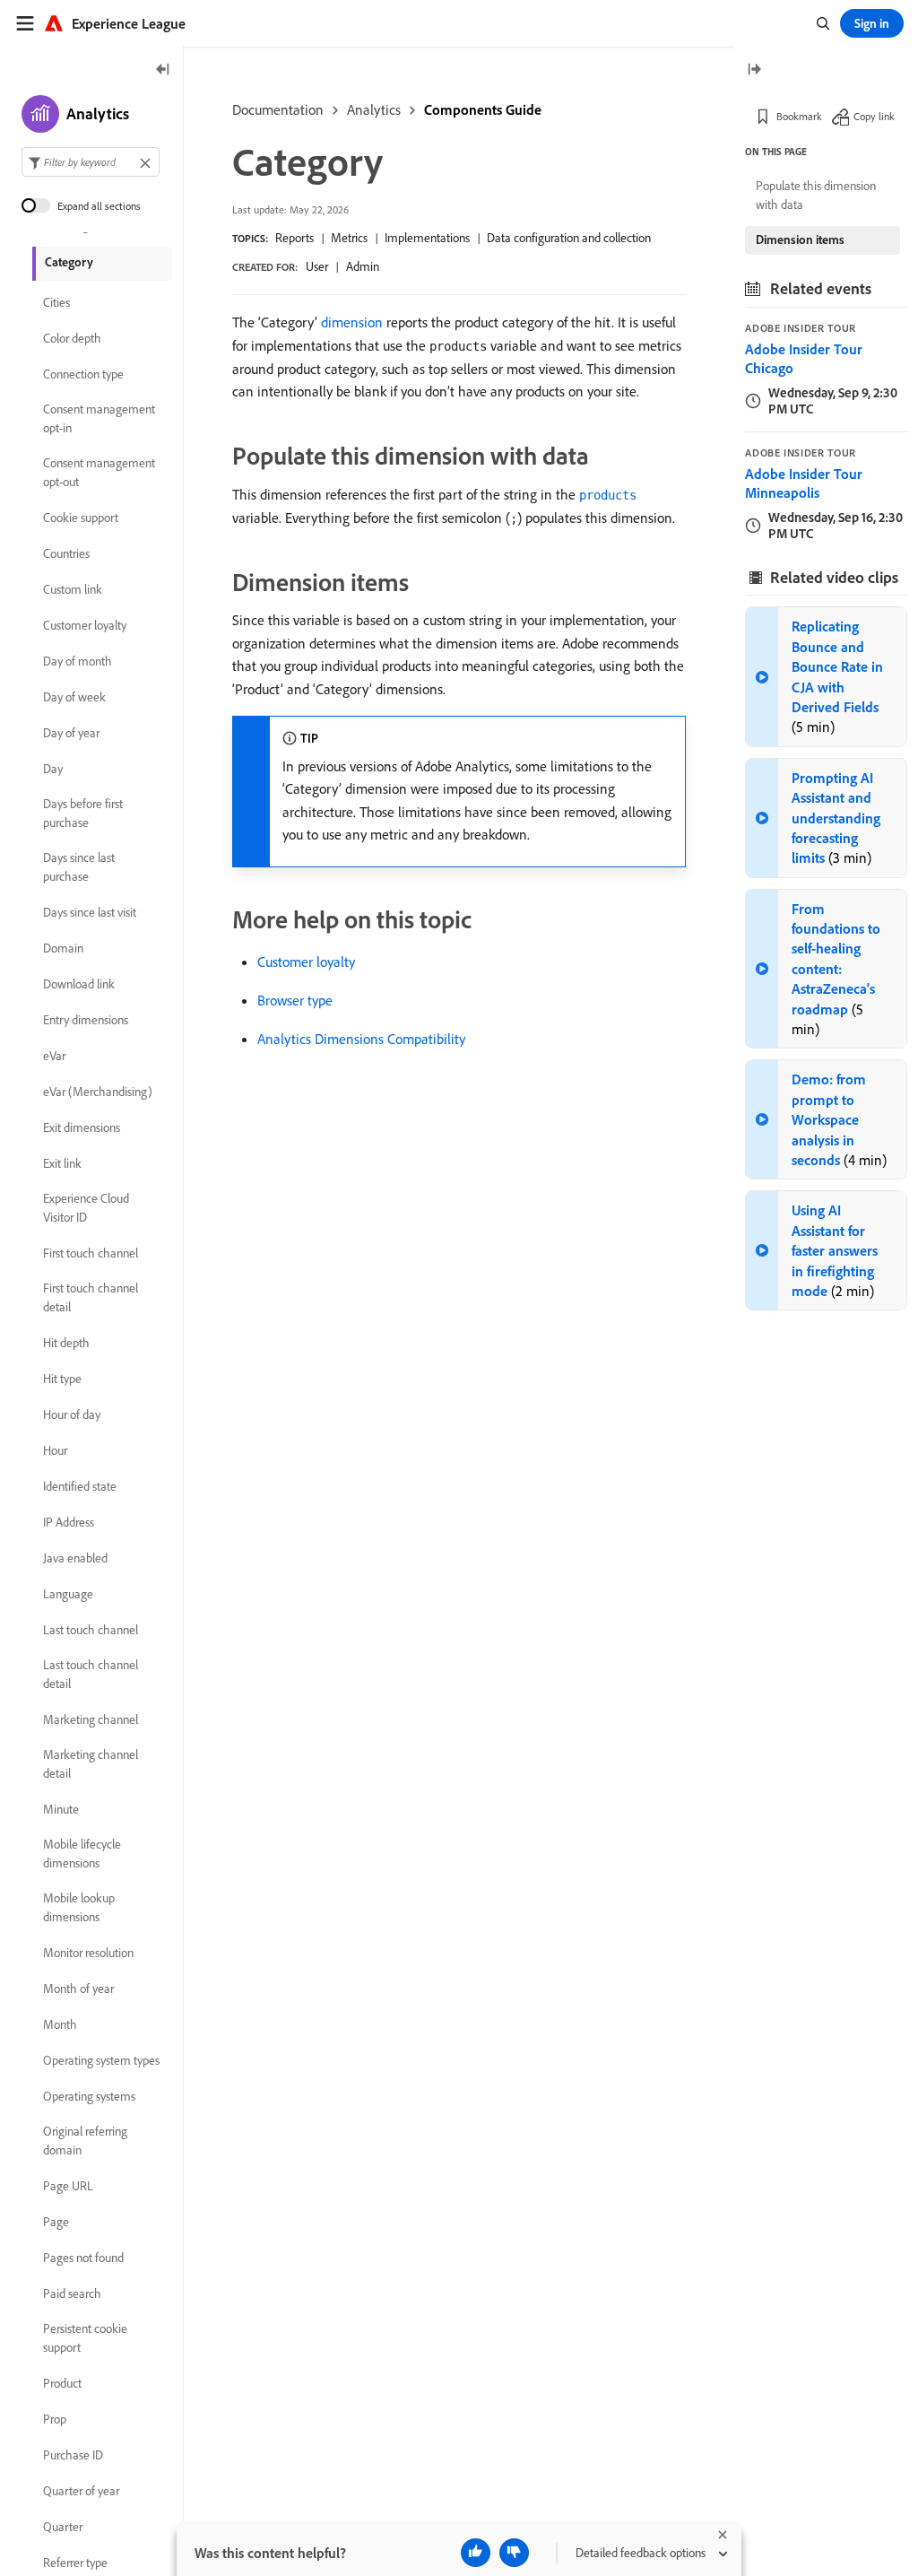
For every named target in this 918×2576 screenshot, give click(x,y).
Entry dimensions (86, 1020)
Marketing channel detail (91, 1764)
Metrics (349, 238)
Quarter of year (81, 2491)
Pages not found (83, 2258)
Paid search (72, 2293)
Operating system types (101, 2060)
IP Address (69, 1522)
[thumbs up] (476, 2553)
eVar (54, 1056)
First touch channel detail (91, 1297)
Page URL (68, 2186)
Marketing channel (91, 1719)
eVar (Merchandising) (98, 1092)
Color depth (72, 338)
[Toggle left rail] (163, 70)
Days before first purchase (83, 813)
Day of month (78, 661)
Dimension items (800, 239)
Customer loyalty (306, 962)
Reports (294, 238)
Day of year (71, 733)
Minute (61, 1809)
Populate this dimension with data (816, 195)
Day (53, 769)
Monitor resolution (88, 1953)
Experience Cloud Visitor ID (86, 1208)
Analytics (374, 109)
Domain (63, 948)
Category (69, 262)
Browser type (295, 1000)
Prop (55, 2419)
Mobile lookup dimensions (79, 1907)
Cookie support (81, 518)
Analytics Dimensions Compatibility (361, 1039)
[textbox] (91, 162)
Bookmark (799, 116)
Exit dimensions (82, 1127)
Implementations (427, 238)
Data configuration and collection (569, 238)
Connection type (83, 374)
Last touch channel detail (91, 1674)
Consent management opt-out (99, 472)
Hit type (62, 1379)
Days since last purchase (79, 867)
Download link (79, 984)
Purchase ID (73, 2455)
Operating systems (89, 2096)
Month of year (78, 1989)
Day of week (74, 697)
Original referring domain (85, 2141)
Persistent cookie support (85, 2338)
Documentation (278, 109)
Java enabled (75, 1558)
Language (68, 1594)
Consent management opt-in (99, 418)
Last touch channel (91, 1630)
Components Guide (483, 109)
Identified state (80, 1486)
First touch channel (91, 1253)
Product (62, 2383)
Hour (55, 1450)
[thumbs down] (514, 2553)
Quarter (63, 2527)
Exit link (62, 1163)
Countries (66, 553)
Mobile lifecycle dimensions (82, 1854)
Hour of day (72, 1414)
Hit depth (66, 1343)
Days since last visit (90, 912)
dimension (352, 322)
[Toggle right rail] (754, 70)
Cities (56, 302)
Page (56, 2222)
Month (60, 2024)
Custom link (73, 589)
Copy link (874, 116)
